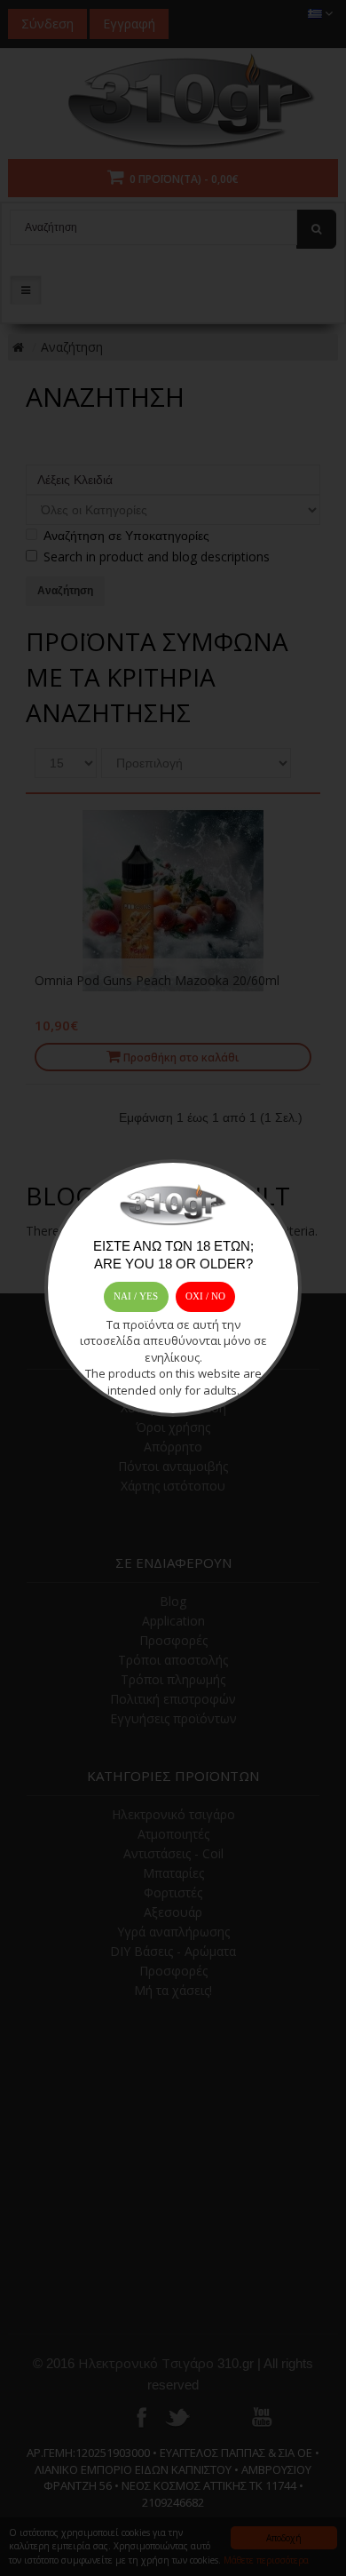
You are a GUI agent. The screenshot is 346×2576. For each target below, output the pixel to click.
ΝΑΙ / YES (136, 1296)
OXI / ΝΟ (205, 1296)
